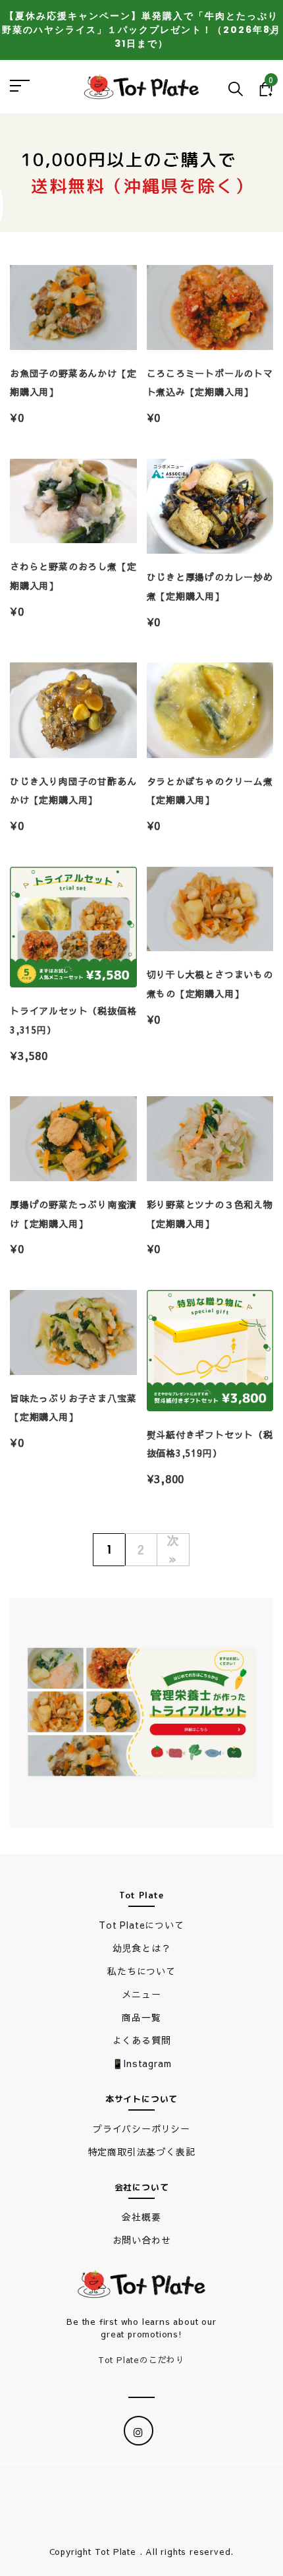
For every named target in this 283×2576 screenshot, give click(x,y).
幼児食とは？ (142, 1948)
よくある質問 (142, 2040)
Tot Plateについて (141, 1925)
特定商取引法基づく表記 (142, 2152)
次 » (173, 1549)
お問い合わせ (142, 2240)
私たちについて (141, 1971)
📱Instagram (142, 2063)
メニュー (141, 1994)
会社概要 (141, 2217)
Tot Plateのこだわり (141, 2360)
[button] (141, 1711)
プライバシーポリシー (141, 2128)
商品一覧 (141, 2017)
